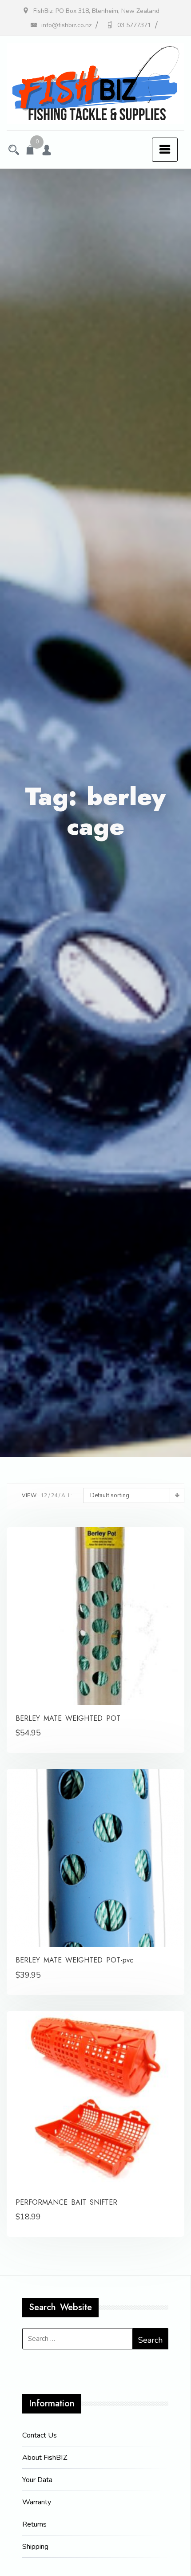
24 (54, 1495)
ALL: (67, 1495)
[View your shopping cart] (30, 151)
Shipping (35, 2547)
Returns (34, 2524)
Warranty (37, 2502)
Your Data (37, 2480)
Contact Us (40, 2435)
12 (44, 1495)
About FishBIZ (45, 2458)
